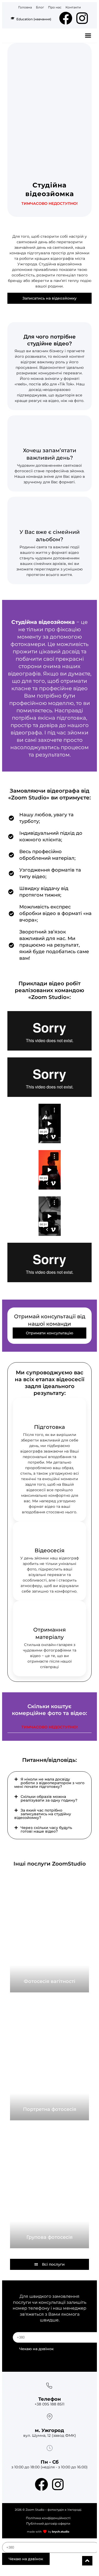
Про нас (55, 7)
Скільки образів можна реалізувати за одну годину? (49, 1798)
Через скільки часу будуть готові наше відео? (46, 1829)
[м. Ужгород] (49, 2417)
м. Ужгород (49, 2430)
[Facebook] (66, 18)
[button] (88, 36)
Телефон (49, 2399)
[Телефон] (49, 2386)
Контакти (73, 7)
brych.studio (61, 2532)
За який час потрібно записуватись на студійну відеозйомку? (43, 1814)
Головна (25, 7)
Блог (40, 7)
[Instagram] (82, 18)
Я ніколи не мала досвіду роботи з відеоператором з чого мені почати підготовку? (49, 1783)
